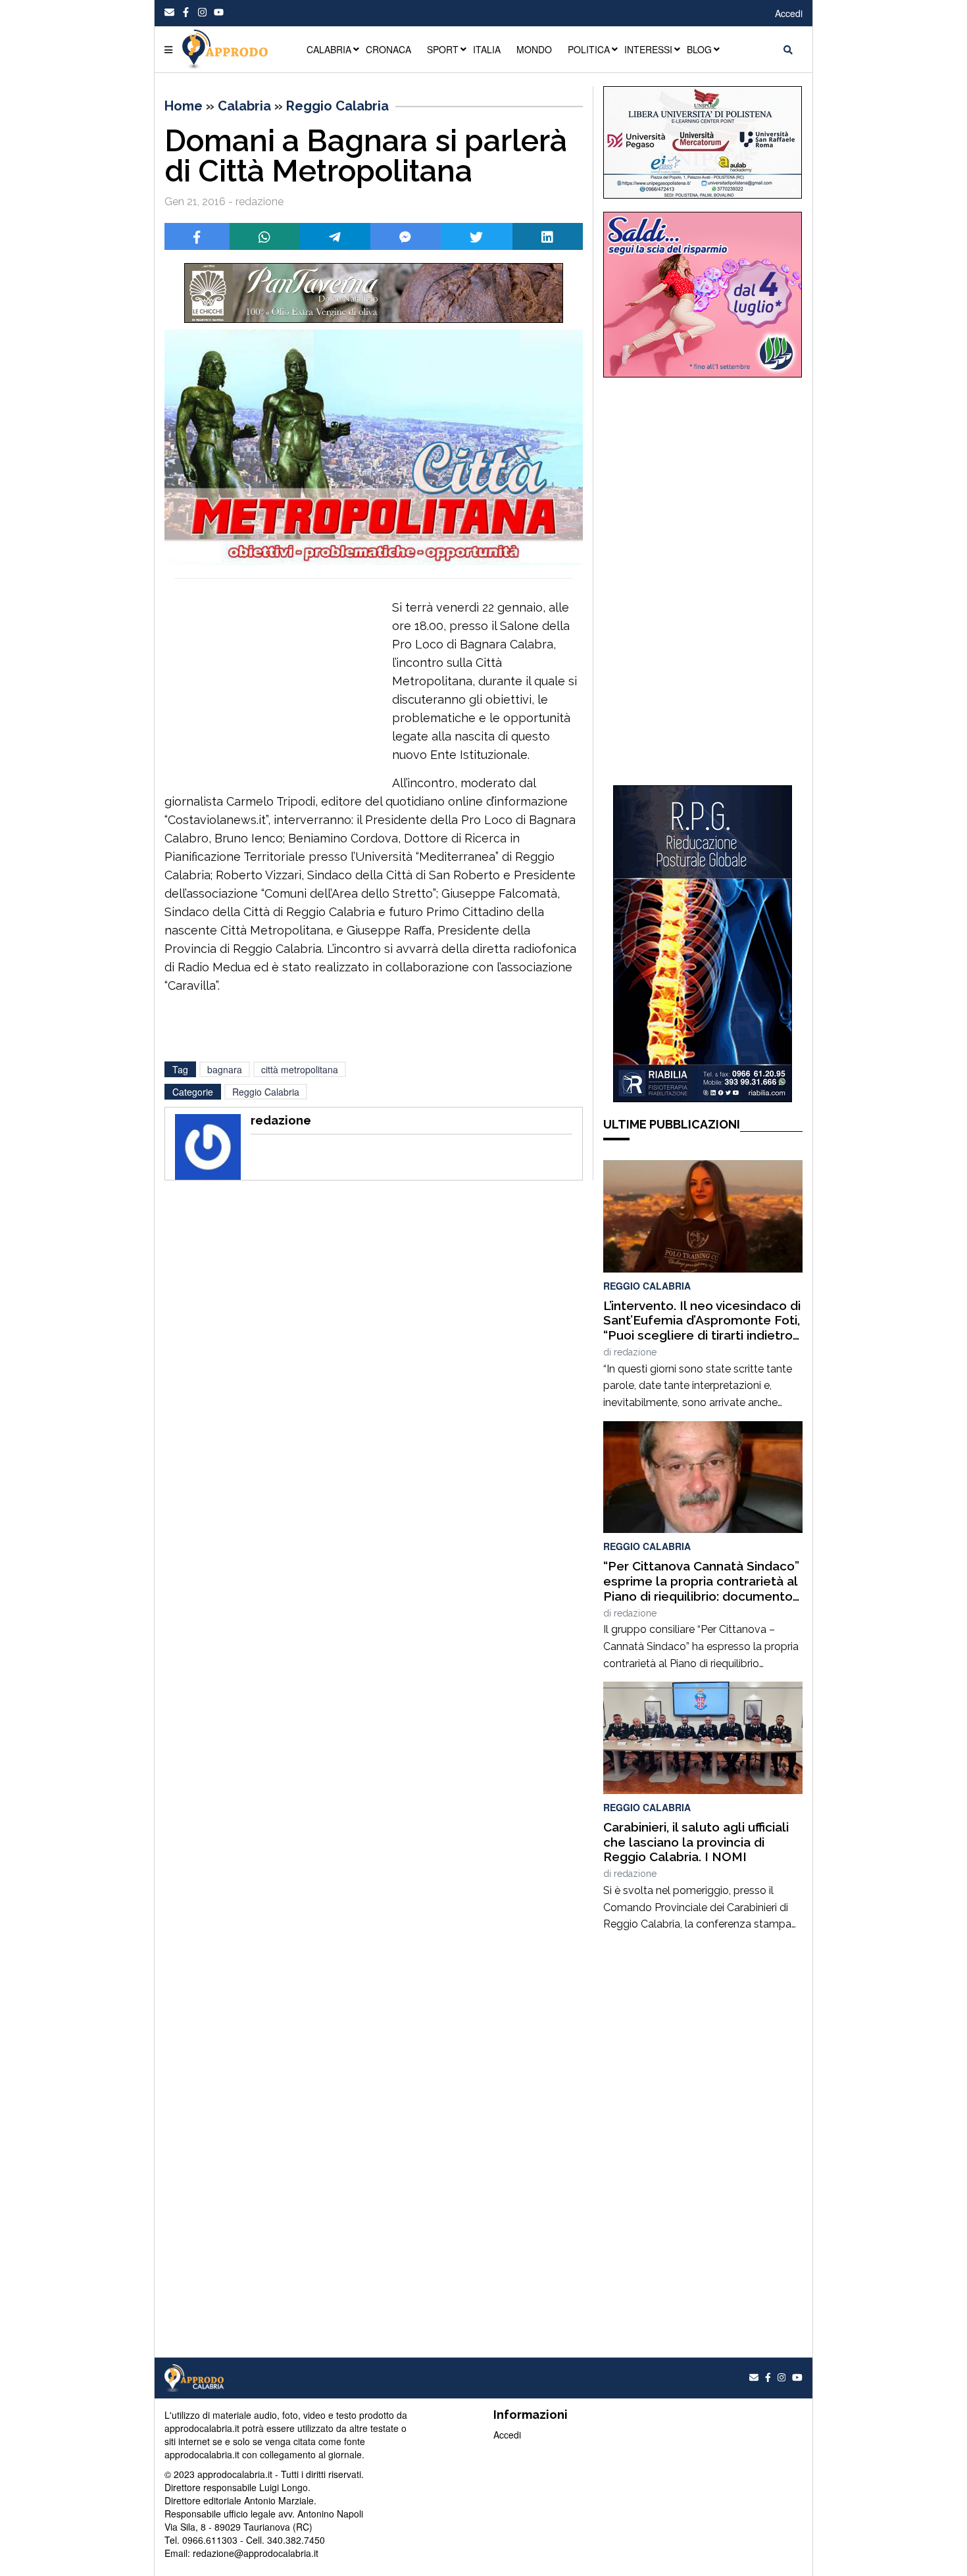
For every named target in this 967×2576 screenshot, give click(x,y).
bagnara (225, 1069)
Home (184, 106)
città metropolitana (300, 1069)
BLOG (699, 49)
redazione (635, 1352)
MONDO (534, 49)
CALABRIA (329, 49)
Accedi (789, 13)
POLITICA (589, 49)
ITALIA (487, 49)
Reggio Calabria (337, 106)
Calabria (244, 106)
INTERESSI (648, 49)
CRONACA (388, 49)
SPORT (443, 49)
